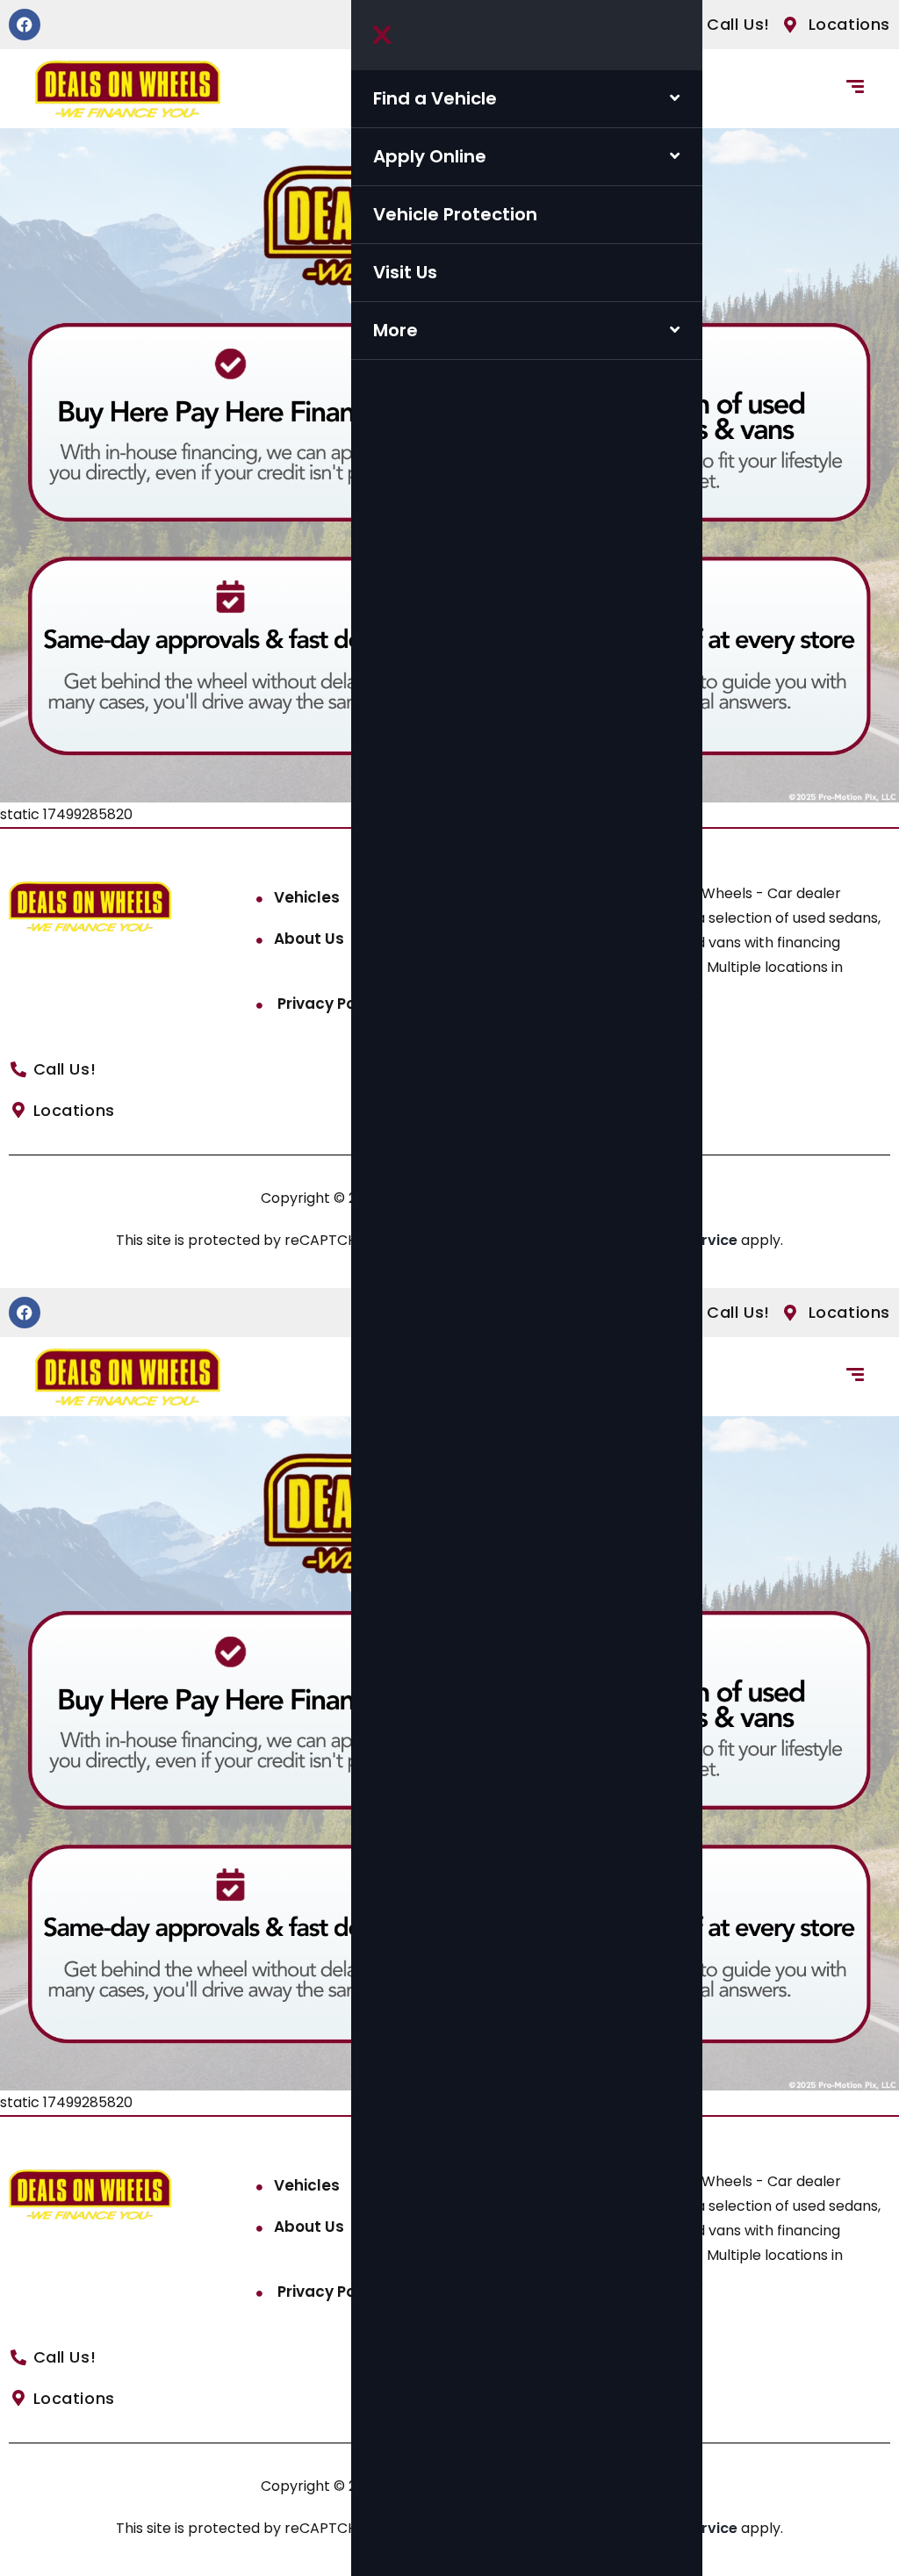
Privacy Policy (328, 1004)
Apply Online (430, 156)
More (396, 330)
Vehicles (307, 897)
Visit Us (405, 272)
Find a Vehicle (435, 98)
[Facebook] (25, 25)
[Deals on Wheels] (128, 89)
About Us (309, 939)
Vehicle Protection (455, 214)
